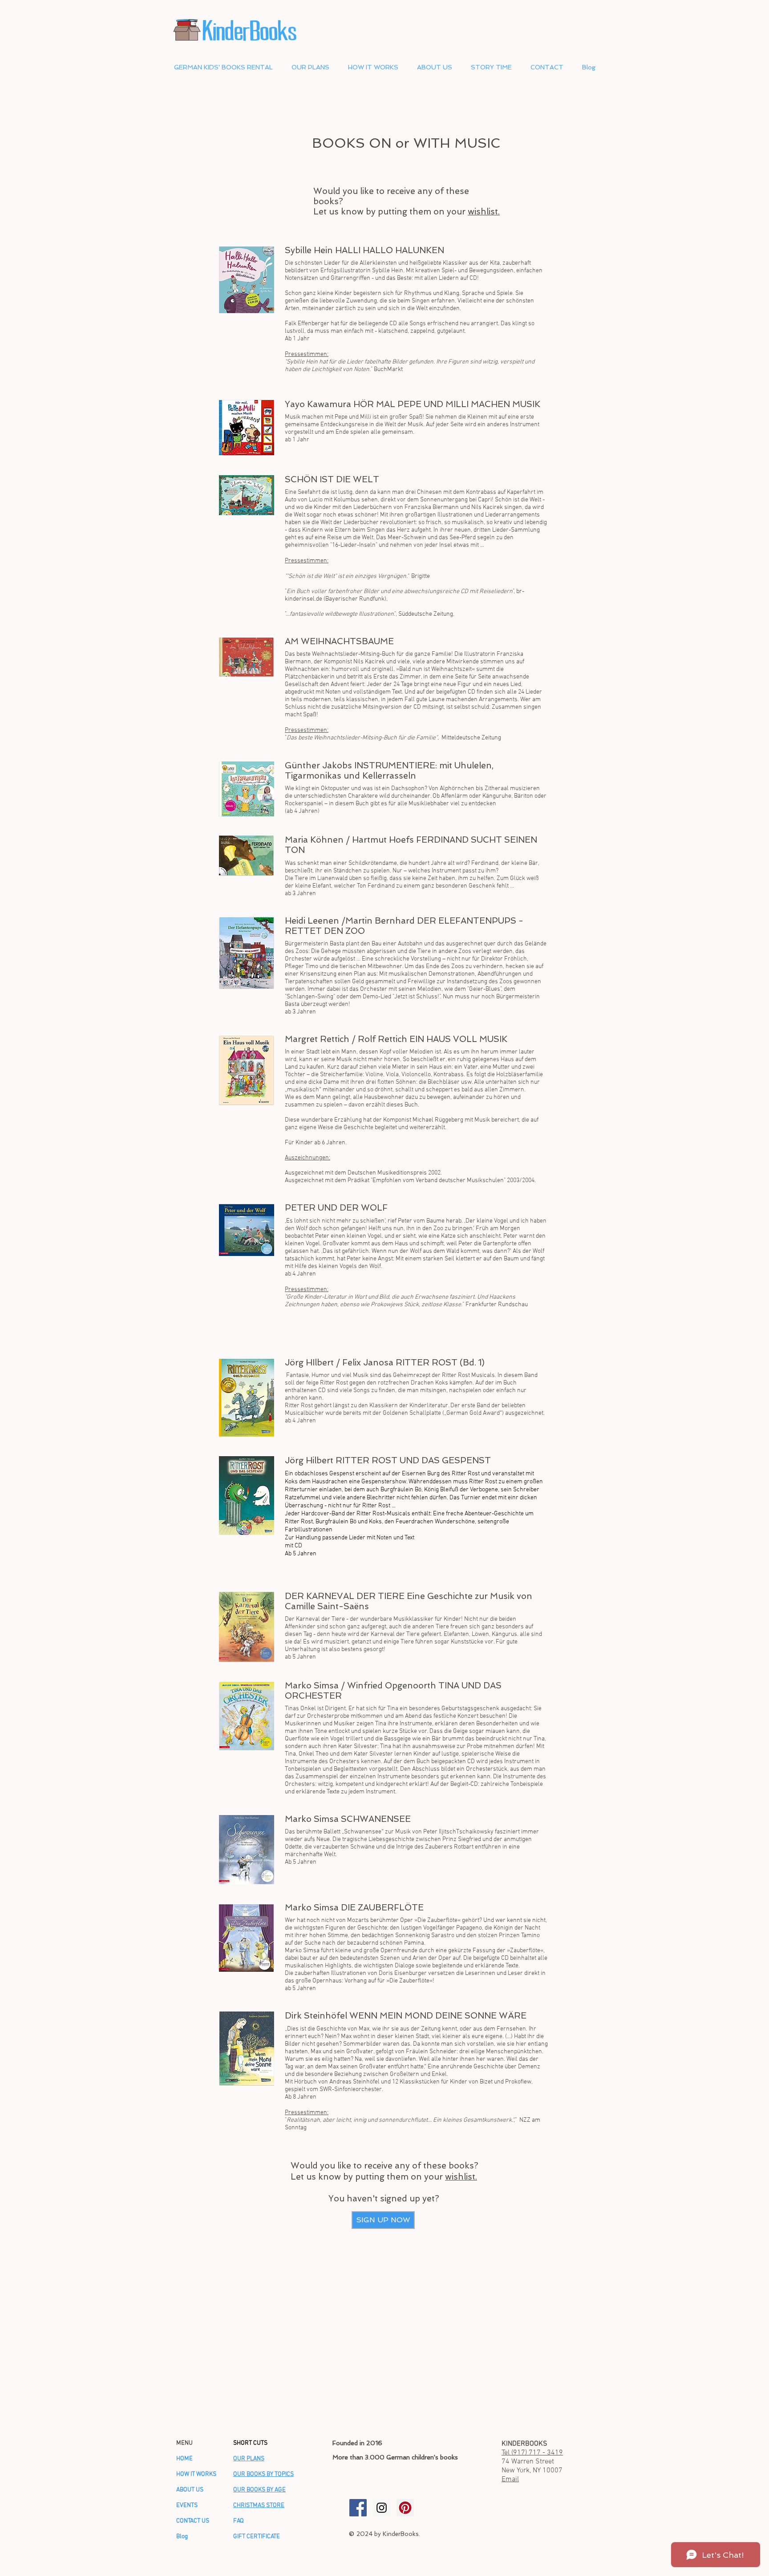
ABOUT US (190, 2490)
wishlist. (484, 212)
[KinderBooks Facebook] (358, 2508)
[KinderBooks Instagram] (382, 2508)
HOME (184, 2459)
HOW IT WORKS (196, 2474)
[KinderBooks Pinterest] (405, 2508)
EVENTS (187, 2505)
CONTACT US (193, 2521)
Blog (182, 2537)
